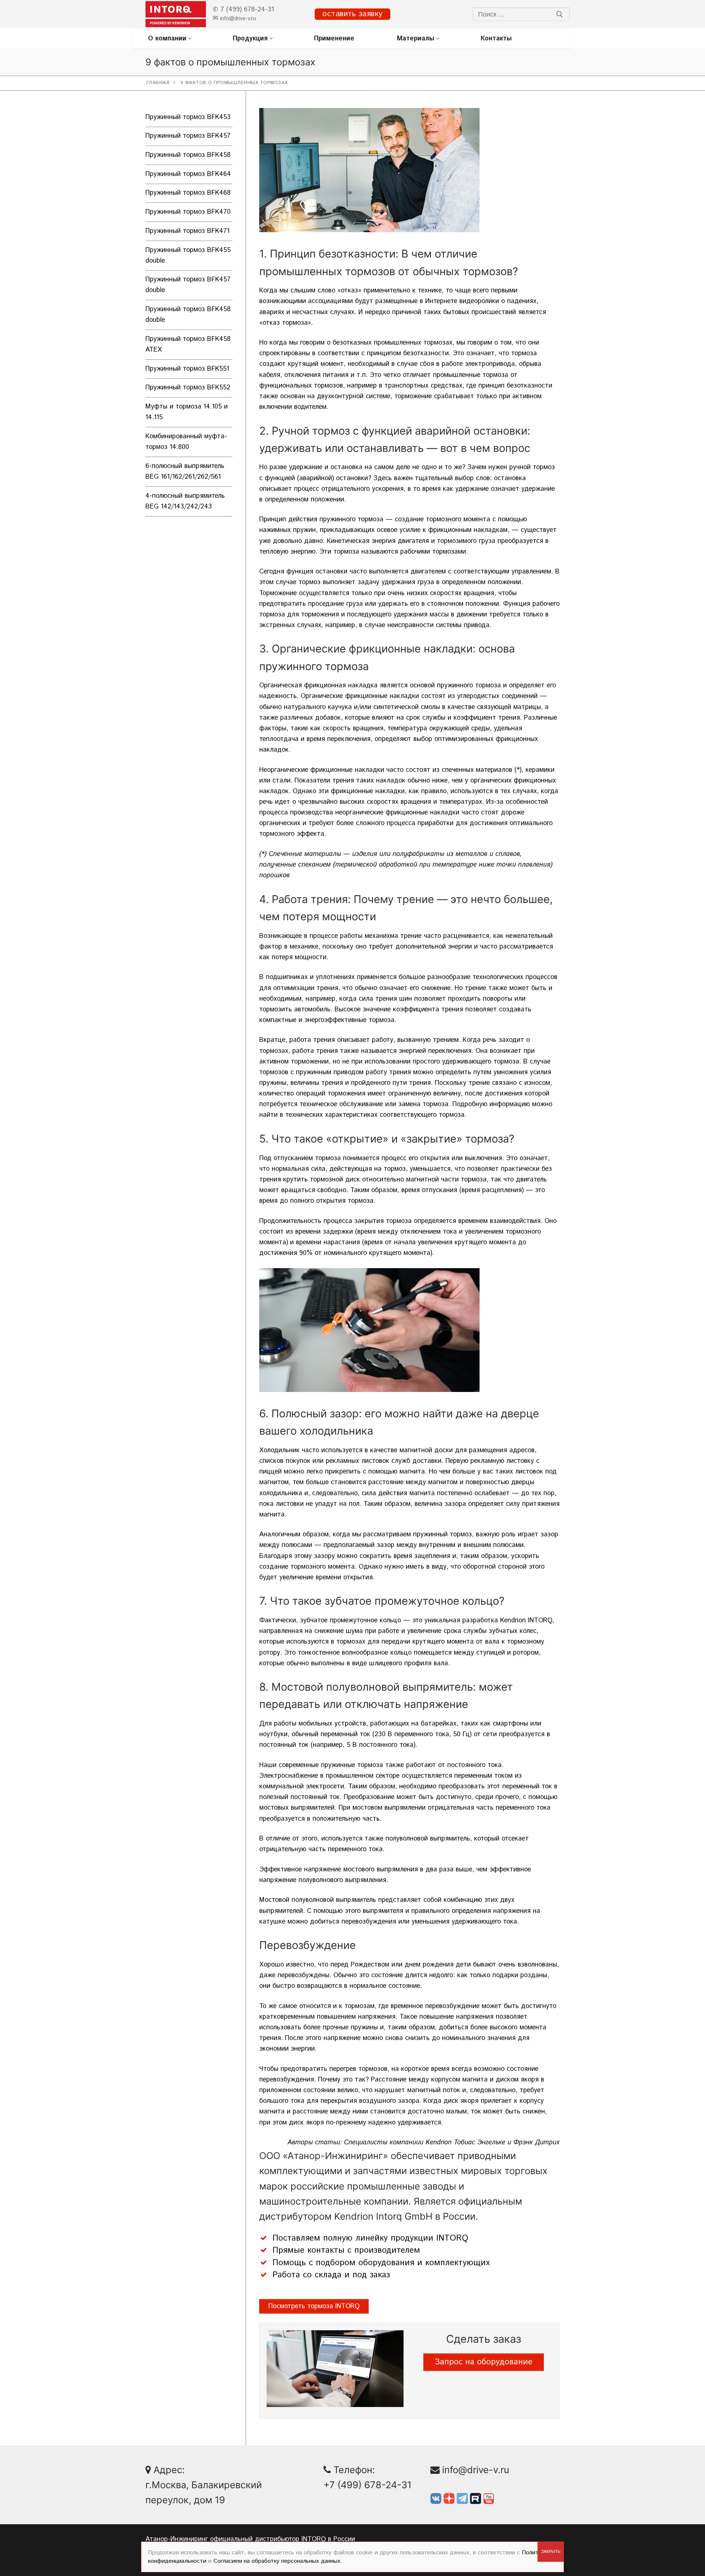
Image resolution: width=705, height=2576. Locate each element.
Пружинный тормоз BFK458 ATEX (188, 344)
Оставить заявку (352, 14)
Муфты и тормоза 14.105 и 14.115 (187, 412)
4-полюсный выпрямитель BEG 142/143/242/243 (185, 501)
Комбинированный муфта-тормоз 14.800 (186, 442)
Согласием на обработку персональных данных (277, 2561)
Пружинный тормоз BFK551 (187, 369)
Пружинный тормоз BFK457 (188, 136)
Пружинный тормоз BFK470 (188, 212)
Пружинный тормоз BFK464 (188, 174)
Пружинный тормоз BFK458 (188, 155)
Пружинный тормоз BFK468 (188, 193)
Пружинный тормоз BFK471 (187, 231)
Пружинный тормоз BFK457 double (188, 285)
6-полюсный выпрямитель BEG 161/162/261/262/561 (185, 472)
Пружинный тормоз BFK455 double (188, 256)
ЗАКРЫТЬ (551, 2552)
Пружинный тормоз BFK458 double (188, 315)
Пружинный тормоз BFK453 (188, 117)
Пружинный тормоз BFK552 (188, 388)
